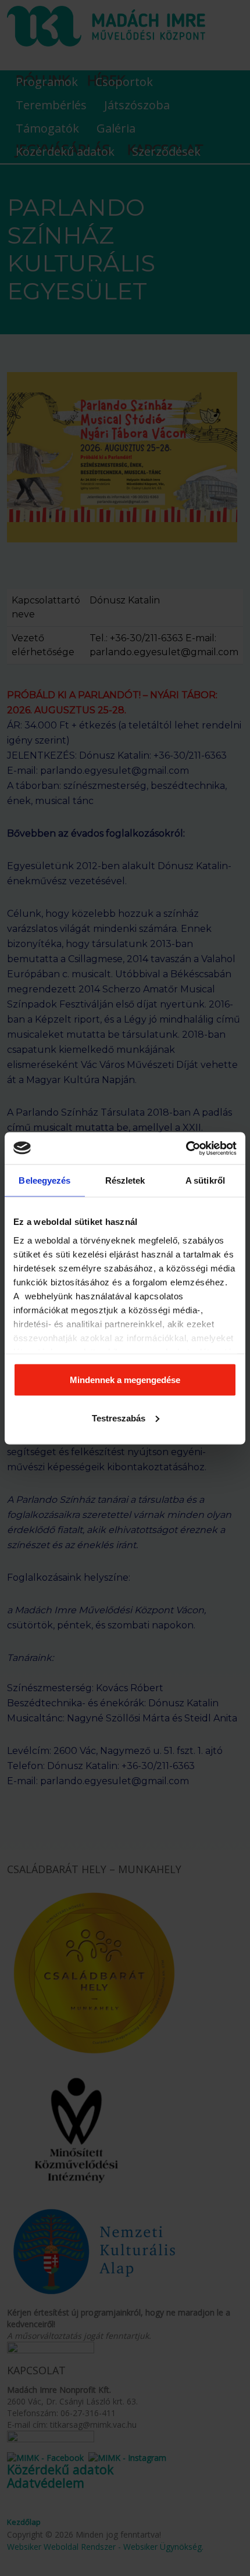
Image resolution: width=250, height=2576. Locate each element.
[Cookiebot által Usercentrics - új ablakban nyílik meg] (186, 1148)
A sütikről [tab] (205, 1180)
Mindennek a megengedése (125, 1380)
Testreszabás (119, 1418)
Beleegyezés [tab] (44, 1180)
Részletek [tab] (125, 1180)
